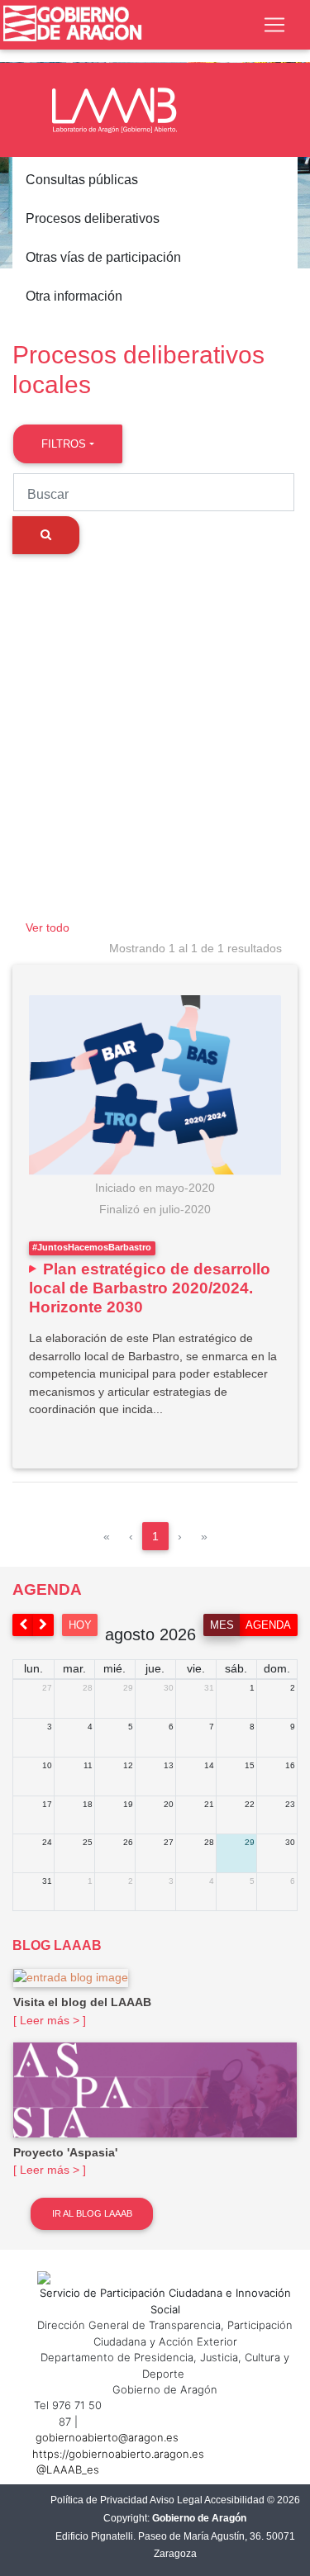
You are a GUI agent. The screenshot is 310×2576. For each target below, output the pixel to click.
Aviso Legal (176, 2500)
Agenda (268, 1625)
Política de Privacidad (99, 2500)
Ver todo (48, 927)
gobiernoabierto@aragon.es (107, 2437)
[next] (44, 1625)
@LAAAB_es (68, 2469)
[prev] (23, 1625)
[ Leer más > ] (50, 2020)
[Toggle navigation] (274, 25)
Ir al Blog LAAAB (92, 2213)
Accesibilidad (234, 2500)
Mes (222, 1625)
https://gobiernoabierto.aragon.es (118, 2454)
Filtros (64, 444)
